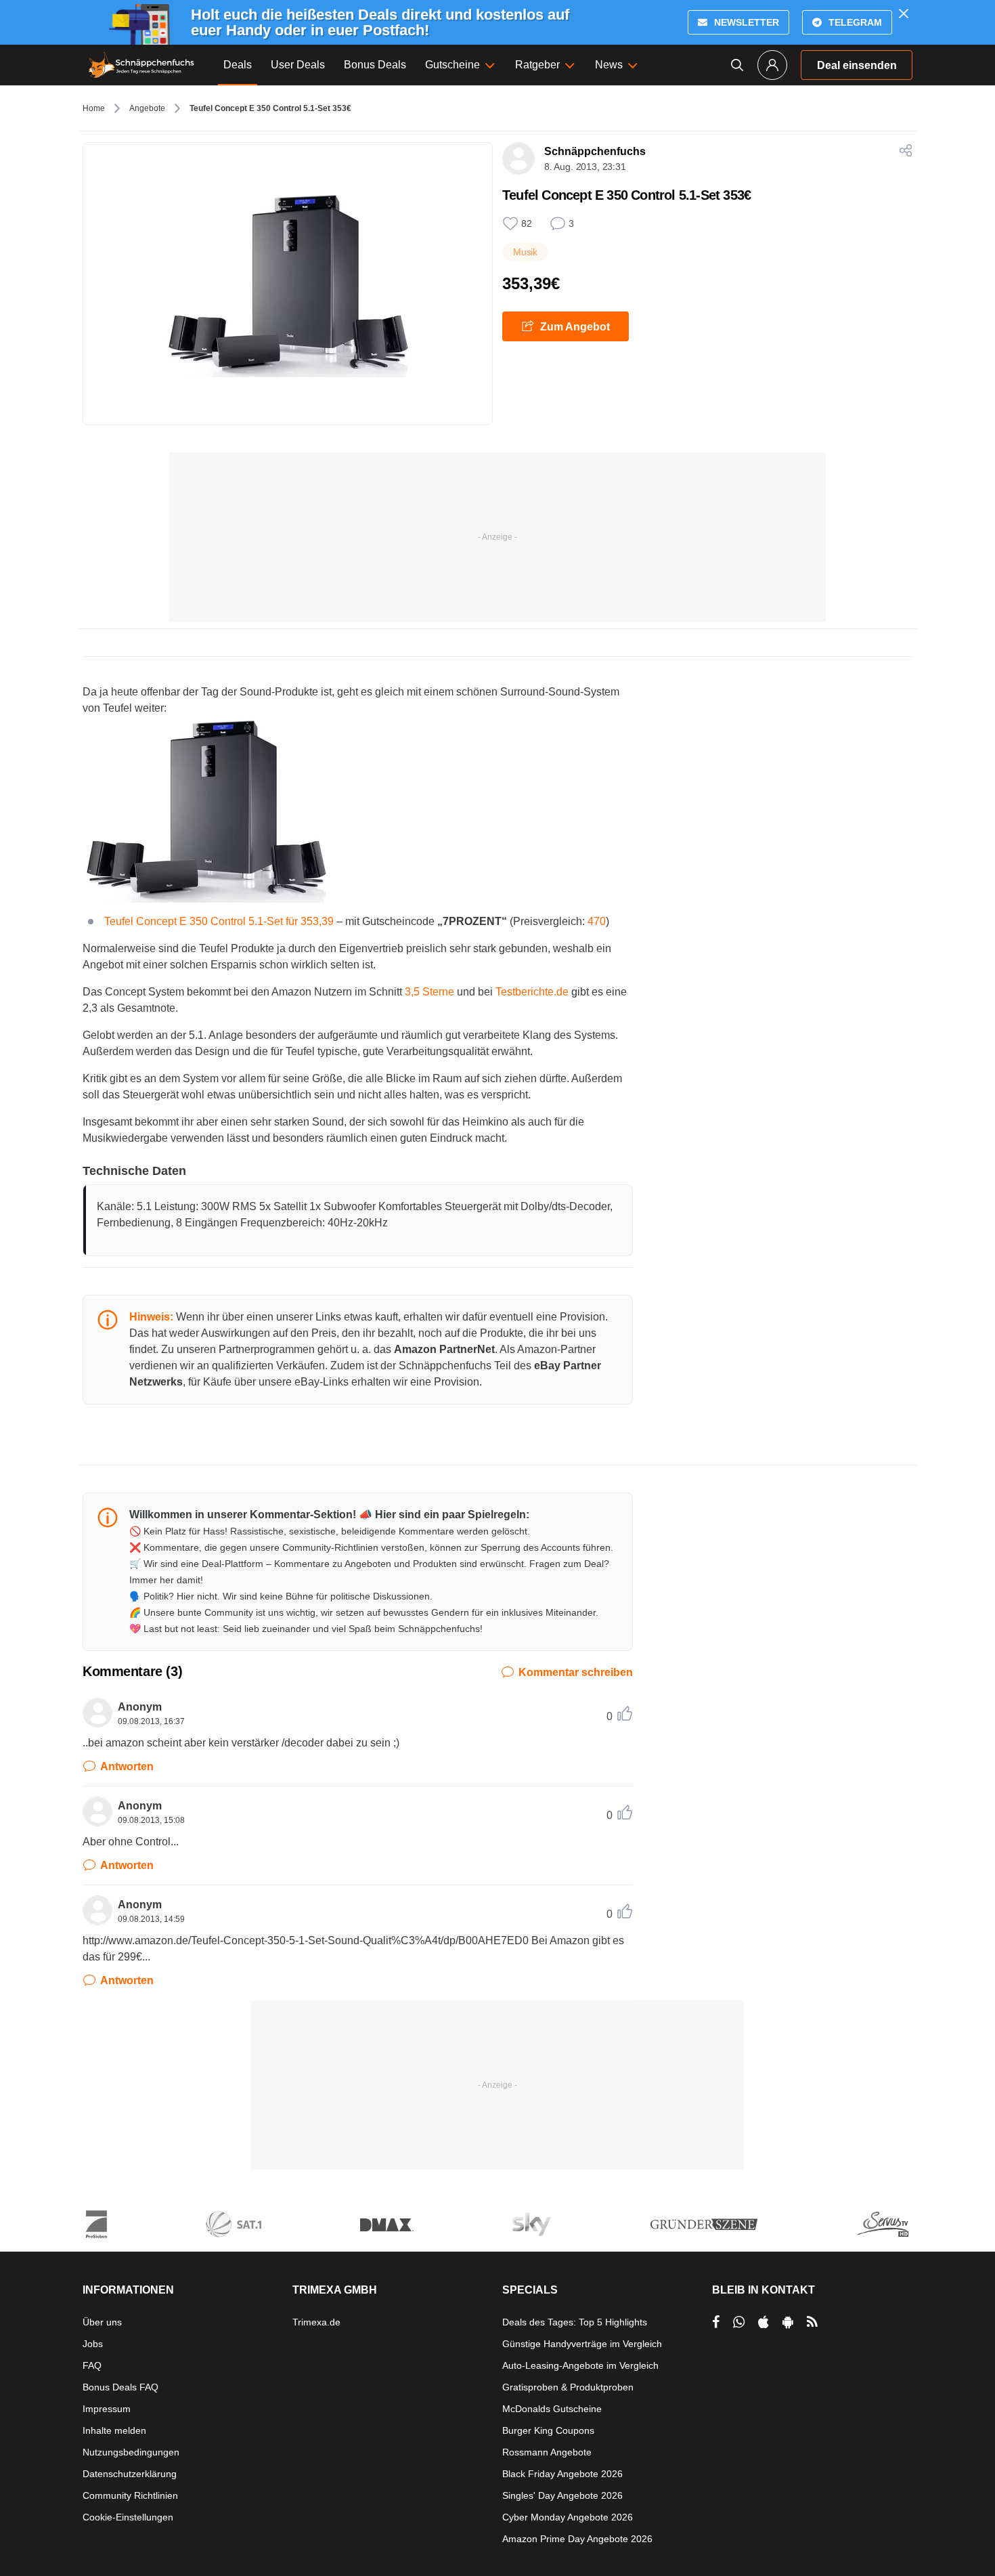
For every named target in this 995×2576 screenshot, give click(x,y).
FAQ (92, 2365)
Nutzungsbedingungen (131, 2452)
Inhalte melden (114, 2430)
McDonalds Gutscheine (552, 2409)
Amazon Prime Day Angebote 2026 (577, 2539)
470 (597, 921)
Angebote (147, 108)
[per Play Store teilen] (788, 2322)
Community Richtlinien (130, 2495)
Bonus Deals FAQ (120, 2387)
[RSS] (812, 2322)
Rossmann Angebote (547, 2452)
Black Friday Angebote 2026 (562, 2474)
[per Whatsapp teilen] (739, 2322)
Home (94, 108)
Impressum (107, 2409)
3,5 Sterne (429, 992)
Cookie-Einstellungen (128, 2517)
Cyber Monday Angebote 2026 (568, 2517)
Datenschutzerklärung (130, 2474)
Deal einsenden (857, 65)
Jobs (93, 2344)
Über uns (102, 2322)
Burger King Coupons (548, 2430)
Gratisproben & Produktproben (568, 2387)
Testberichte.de (532, 992)
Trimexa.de (316, 2322)
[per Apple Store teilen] (764, 2322)
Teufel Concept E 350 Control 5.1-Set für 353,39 (219, 921)
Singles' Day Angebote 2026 (562, 2495)
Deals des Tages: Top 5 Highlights (575, 2322)
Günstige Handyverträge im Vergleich (582, 2344)
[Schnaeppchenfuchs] (141, 65)
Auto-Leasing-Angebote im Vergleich (580, 2365)
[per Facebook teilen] (716, 2322)
